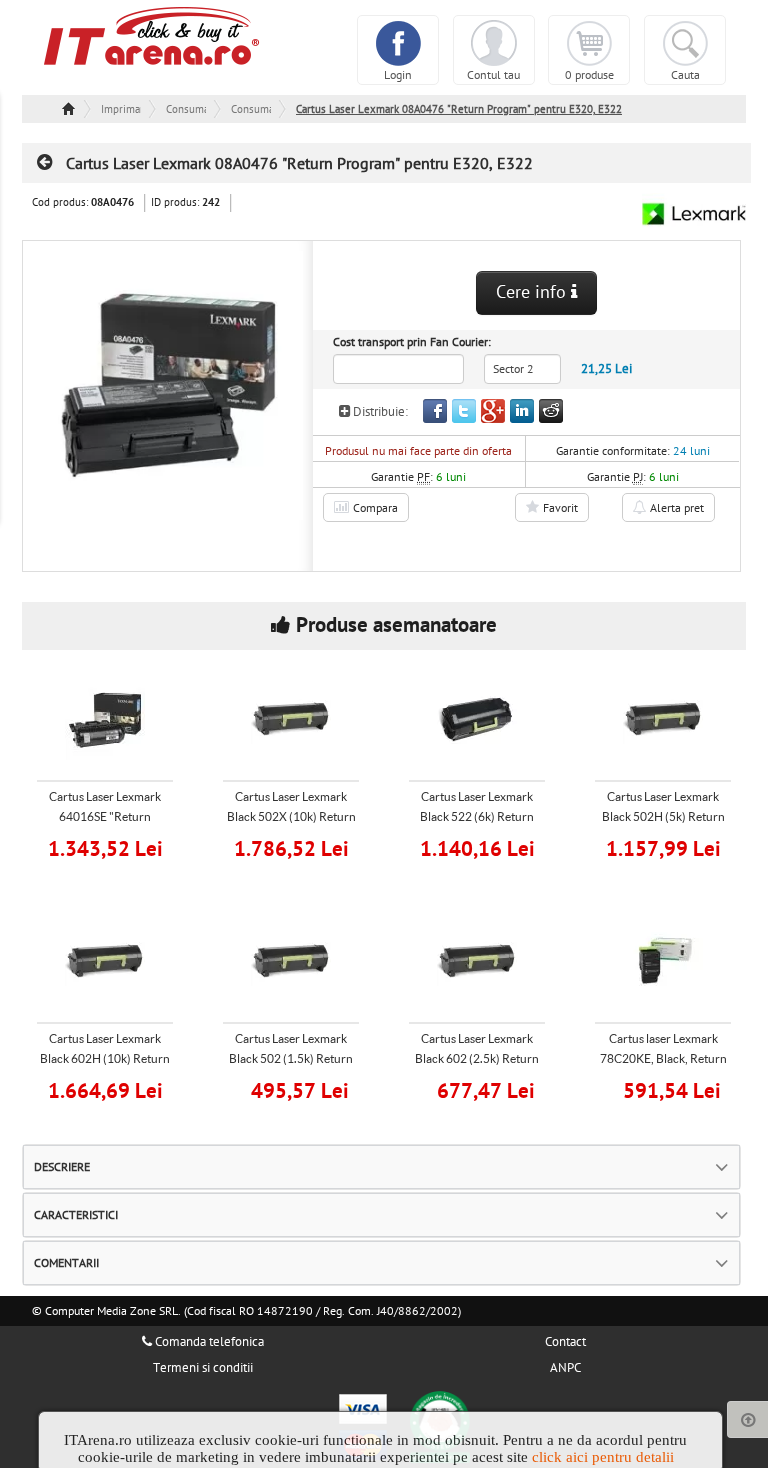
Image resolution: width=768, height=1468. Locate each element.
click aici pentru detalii (603, 1457)
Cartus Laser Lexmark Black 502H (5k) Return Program (663, 816)
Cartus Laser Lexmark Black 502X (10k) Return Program (291, 816)
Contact (565, 1342)
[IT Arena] (152, 35)
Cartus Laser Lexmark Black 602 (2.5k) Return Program (477, 1058)
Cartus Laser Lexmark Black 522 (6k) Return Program (477, 816)
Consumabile (186, 109)
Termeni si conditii (203, 1368)
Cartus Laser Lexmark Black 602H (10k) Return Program (105, 1058)
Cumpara (118, 846)
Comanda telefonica (208, 1342)
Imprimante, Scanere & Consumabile (121, 109)
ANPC (565, 1368)
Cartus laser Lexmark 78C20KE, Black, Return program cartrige (663, 1058)
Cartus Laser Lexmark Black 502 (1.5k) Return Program (291, 1058)
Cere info (533, 292)
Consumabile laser (251, 109)
